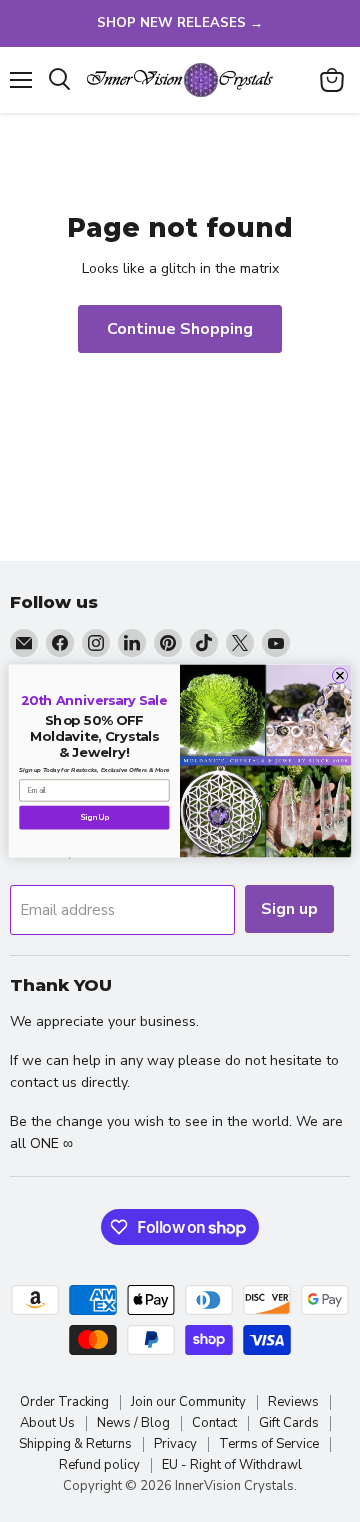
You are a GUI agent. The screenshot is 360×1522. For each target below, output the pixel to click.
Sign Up (94, 817)
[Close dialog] (339, 675)
